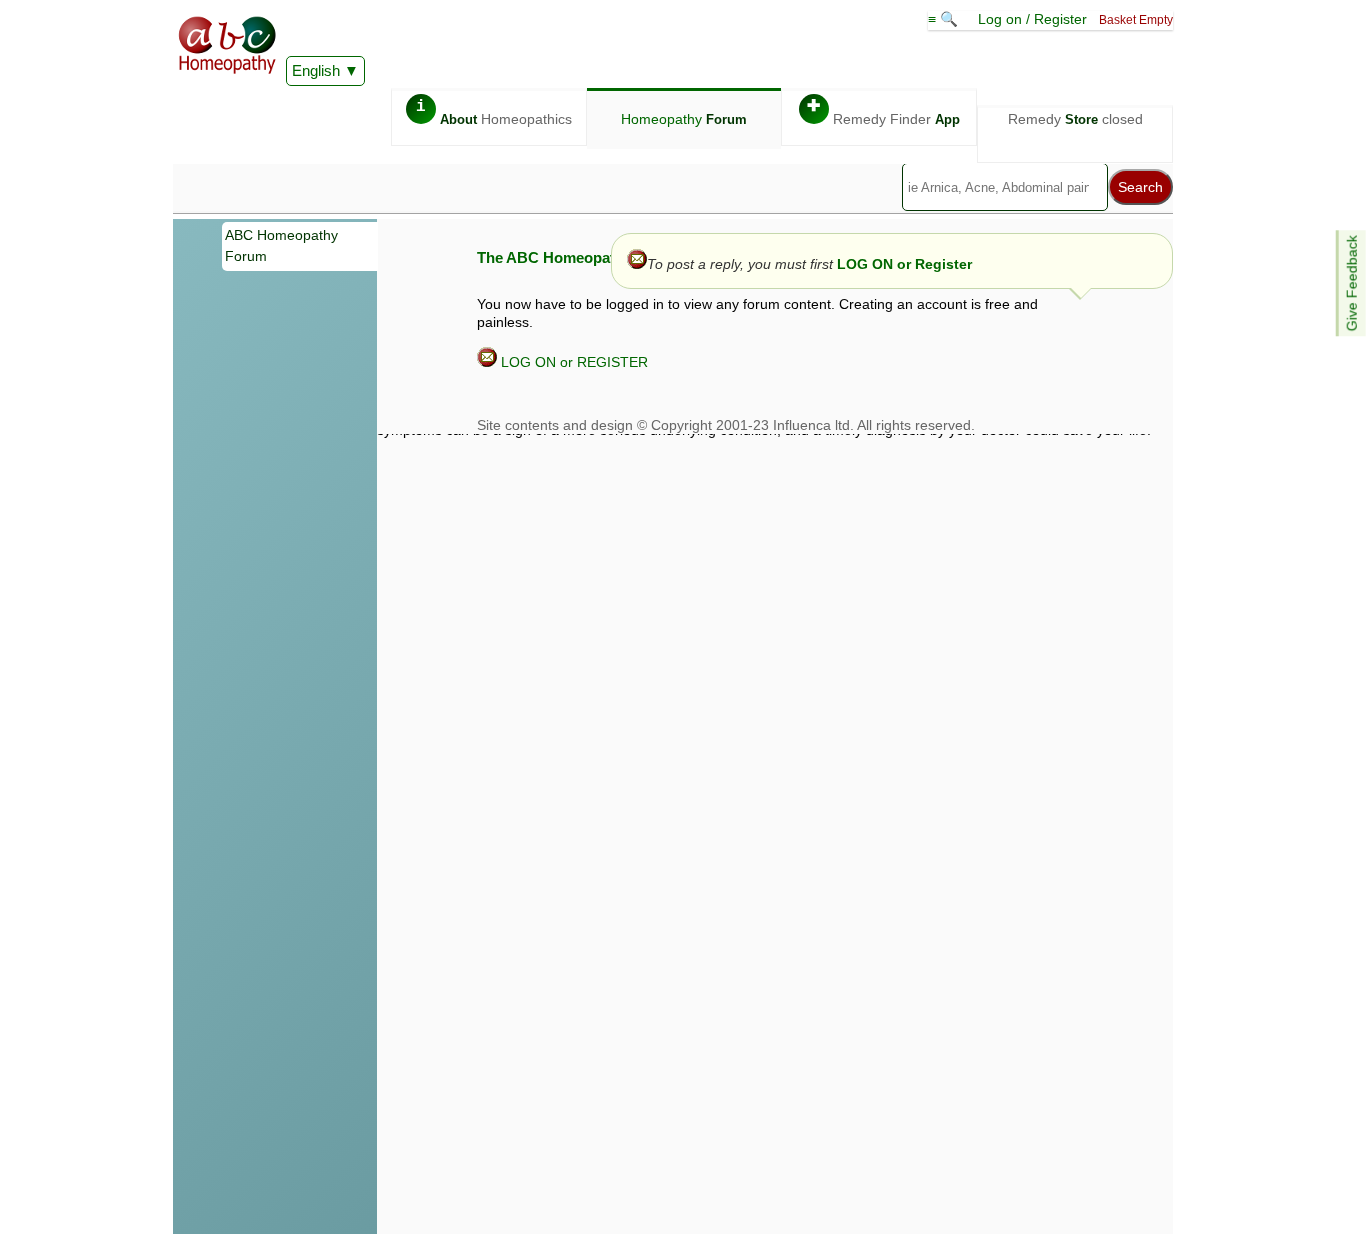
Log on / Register (1032, 19)
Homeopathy (684, 119)
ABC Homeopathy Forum (281, 246)
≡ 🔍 (945, 19)
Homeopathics (494, 112)
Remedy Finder (883, 112)
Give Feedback (1352, 283)
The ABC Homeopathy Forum (579, 257)
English (316, 70)
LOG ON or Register (904, 264)
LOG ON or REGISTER (572, 362)
